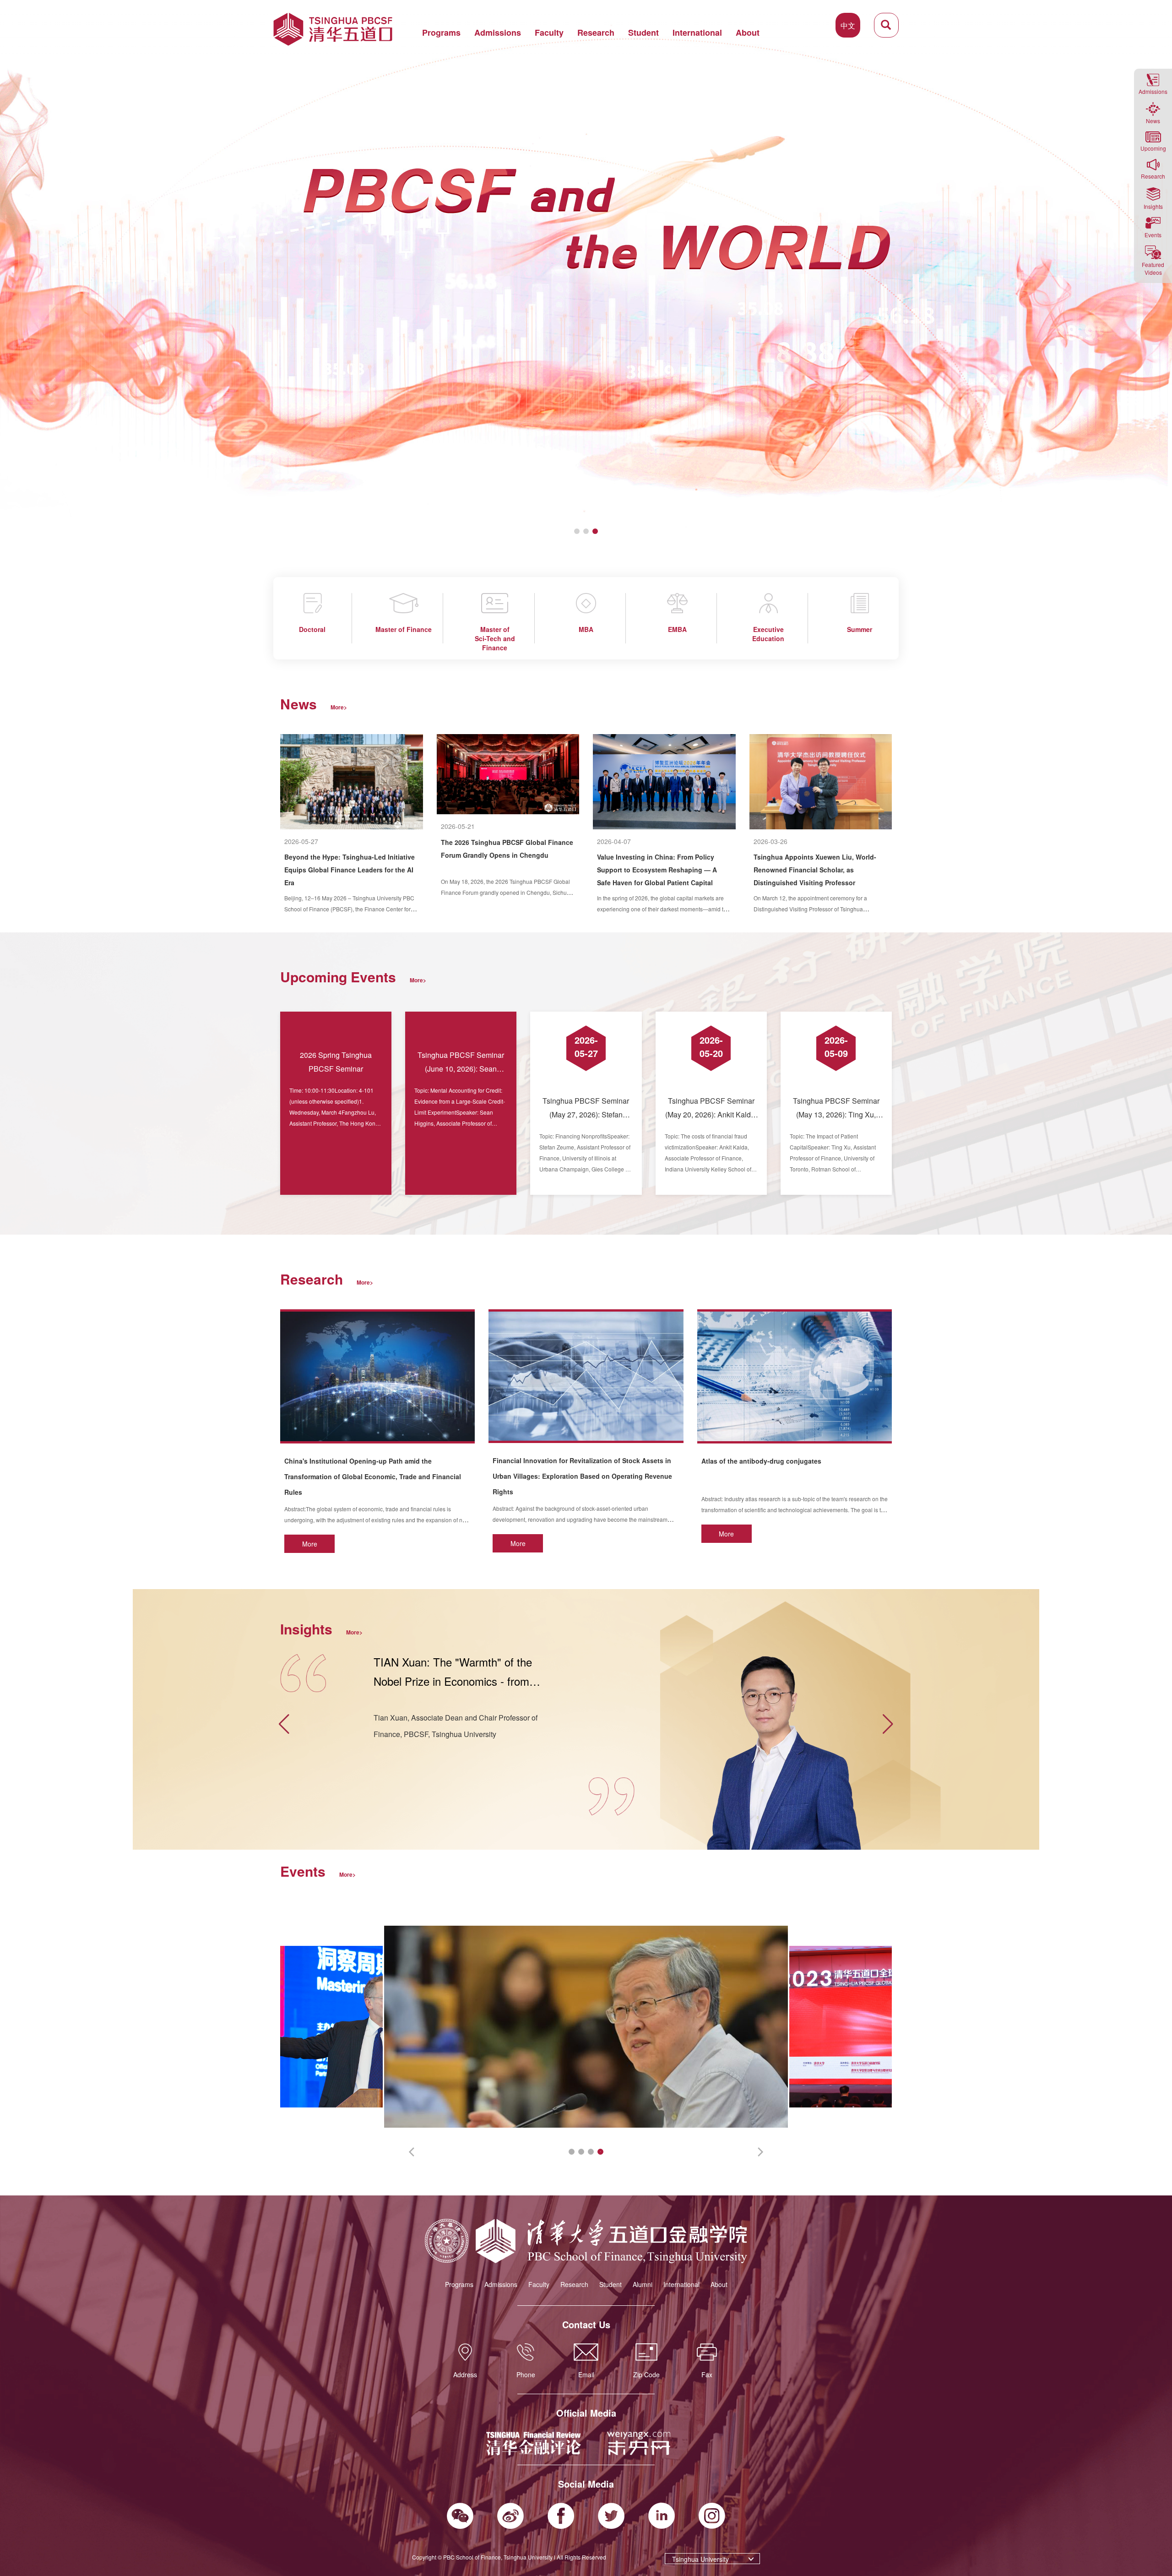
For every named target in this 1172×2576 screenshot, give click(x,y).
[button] (11, 275)
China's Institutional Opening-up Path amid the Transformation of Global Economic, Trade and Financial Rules (373, 1476)
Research (596, 33)
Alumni (643, 2284)
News (1153, 121)
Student (643, 33)
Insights (1153, 206)
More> (339, 707)
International (697, 33)
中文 (848, 25)
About (748, 33)
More (310, 1544)
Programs (441, 33)
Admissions (498, 33)
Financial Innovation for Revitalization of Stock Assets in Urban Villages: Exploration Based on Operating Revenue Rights (582, 1476)
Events (1153, 235)
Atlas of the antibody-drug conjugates (761, 1461)
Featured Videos (1153, 268)
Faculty (549, 33)
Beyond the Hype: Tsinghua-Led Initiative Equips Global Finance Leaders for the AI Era (350, 870)
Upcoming (1153, 148)
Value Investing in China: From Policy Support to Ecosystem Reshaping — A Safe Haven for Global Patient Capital (657, 870)
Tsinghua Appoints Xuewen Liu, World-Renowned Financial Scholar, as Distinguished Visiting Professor (815, 870)
